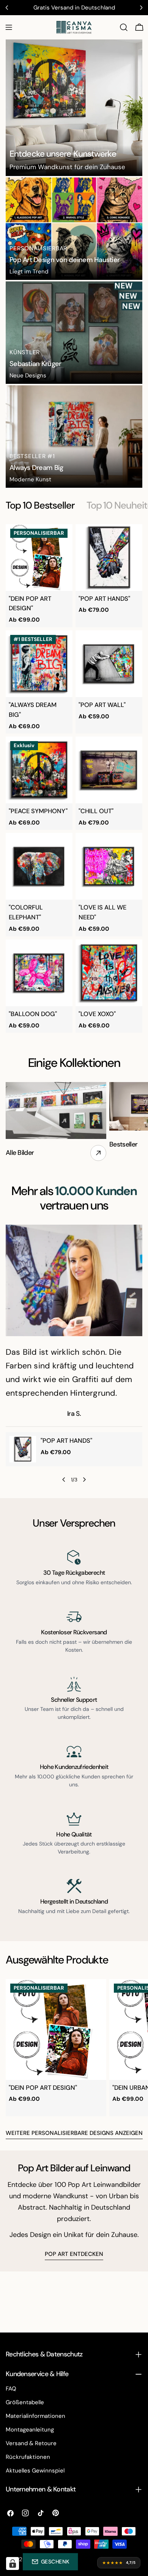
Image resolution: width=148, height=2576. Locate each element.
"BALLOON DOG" (33, 1014)
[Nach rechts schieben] (84, 1480)
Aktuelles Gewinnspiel (35, 2471)
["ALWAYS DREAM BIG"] (39, 664)
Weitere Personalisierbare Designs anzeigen (74, 2133)
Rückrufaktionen (28, 2457)
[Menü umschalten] (9, 27)
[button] (50, 2562)
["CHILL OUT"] (109, 770)
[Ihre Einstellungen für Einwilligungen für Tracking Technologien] (13, 2563)
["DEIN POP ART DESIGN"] (39, 558)
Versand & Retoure (31, 2443)
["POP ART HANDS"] (109, 558)
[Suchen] (124, 27)
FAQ (11, 2389)
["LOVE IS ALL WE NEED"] (109, 866)
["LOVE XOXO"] (109, 973)
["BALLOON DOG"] (39, 973)
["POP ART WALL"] (109, 664)
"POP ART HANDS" (104, 599)
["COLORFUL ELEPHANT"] (39, 866)
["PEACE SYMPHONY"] (39, 770)
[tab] (40, 506)
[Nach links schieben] (64, 1480)
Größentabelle (25, 2402)
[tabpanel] (74, 779)
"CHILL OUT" (96, 811)
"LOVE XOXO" (97, 1014)
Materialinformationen (35, 2416)
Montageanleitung (30, 2430)
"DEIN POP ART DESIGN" (43, 2088)
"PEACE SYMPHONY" (38, 811)
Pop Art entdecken (74, 2254)
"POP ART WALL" (102, 705)
